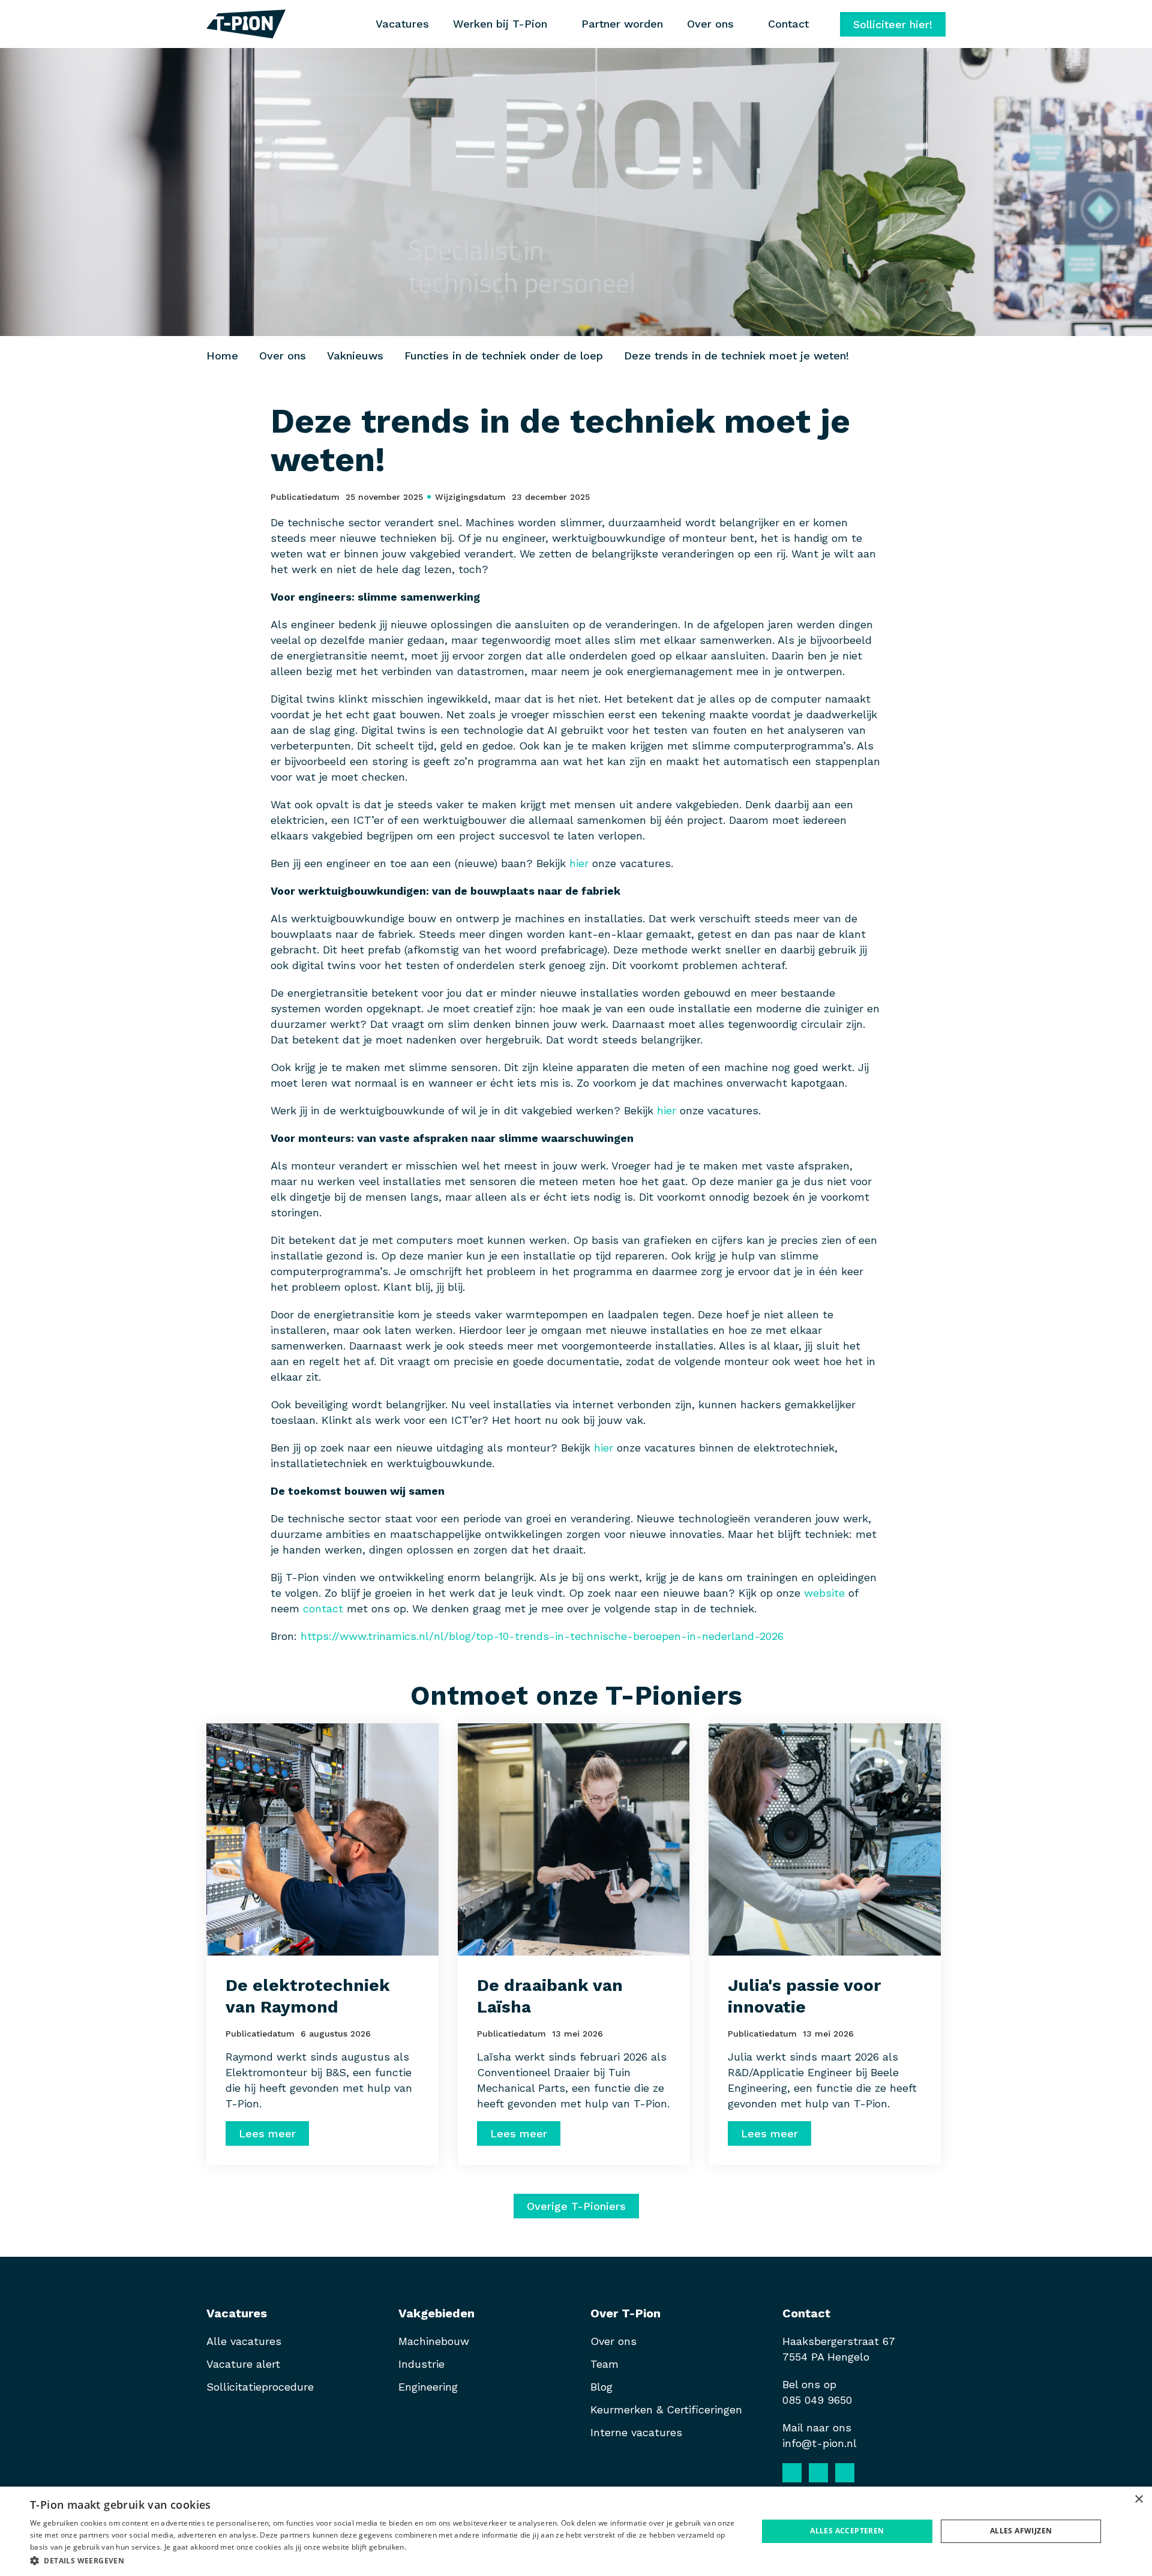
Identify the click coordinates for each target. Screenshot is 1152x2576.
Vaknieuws (355, 356)
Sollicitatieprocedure (262, 2387)
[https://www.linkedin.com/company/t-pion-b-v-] (818, 2473)
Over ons (283, 356)
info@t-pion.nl (820, 2443)
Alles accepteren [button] (847, 2531)
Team (604, 2364)
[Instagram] (845, 2473)
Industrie (421, 2364)
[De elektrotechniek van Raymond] (322, 1839)
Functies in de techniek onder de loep (504, 356)
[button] (383, 2560)
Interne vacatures (636, 2432)
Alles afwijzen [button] (1021, 2531)
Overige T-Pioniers (576, 2206)
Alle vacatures (244, 2341)
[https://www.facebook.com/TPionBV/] (792, 2473)
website (824, 1593)
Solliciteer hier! (893, 24)
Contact (788, 24)
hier (579, 863)
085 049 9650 (817, 2400)
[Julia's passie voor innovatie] (825, 1839)
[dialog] (576, 2531)
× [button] (1138, 2499)
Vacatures (402, 24)
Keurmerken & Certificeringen (666, 2409)
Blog (601, 2387)
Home (222, 356)
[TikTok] (871, 2473)
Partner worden (622, 24)
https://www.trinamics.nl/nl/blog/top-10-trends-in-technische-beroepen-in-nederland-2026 (542, 1636)
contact (323, 1608)
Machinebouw (434, 2341)
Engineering (428, 2387)
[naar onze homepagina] (246, 24)
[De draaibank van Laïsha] (574, 1839)
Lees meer (267, 2133)
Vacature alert (243, 2364)
